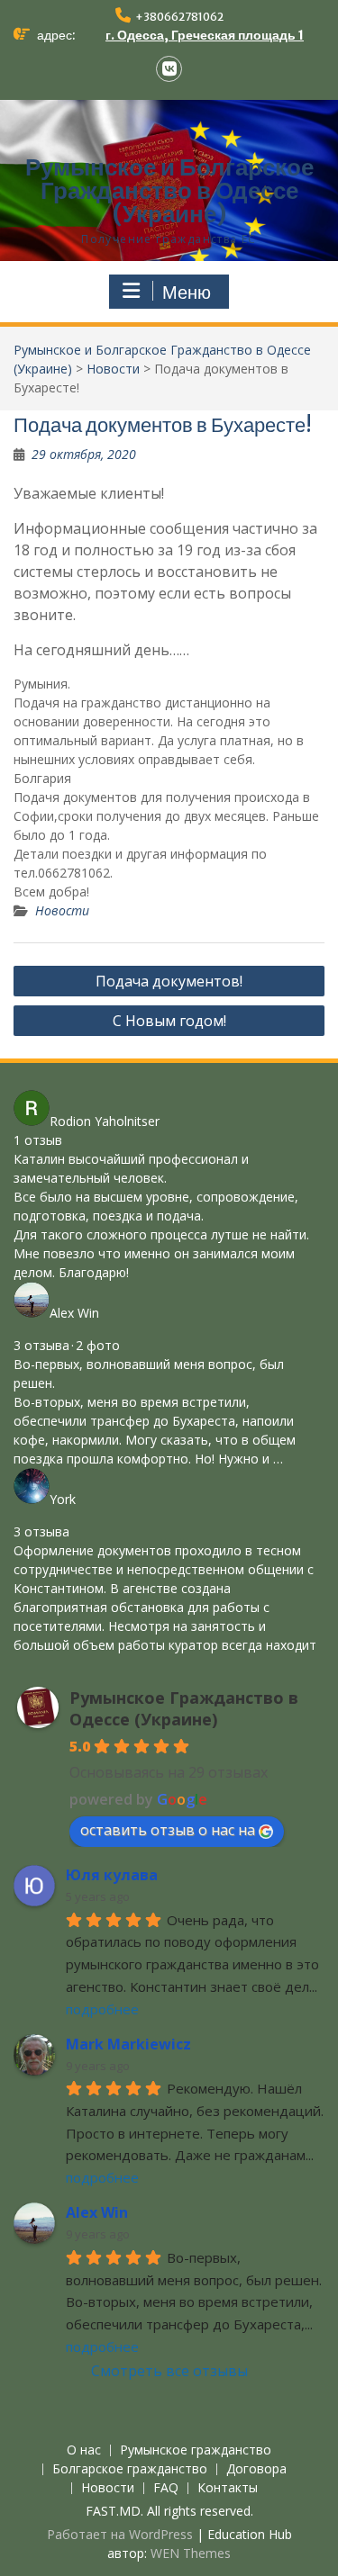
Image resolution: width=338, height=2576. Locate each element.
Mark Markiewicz (128, 2044)
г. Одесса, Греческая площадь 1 (205, 35)
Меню (187, 293)
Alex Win (74, 1313)
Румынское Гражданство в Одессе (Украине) (184, 1708)
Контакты (228, 2488)
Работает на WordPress (120, 2534)
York (63, 1499)
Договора (256, 2469)
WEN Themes (191, 2553)
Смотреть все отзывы (169, 2371)
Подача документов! (169, 981)
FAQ (166, 2488)
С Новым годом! (169, 1021)
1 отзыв (38, 1140)
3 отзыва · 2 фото (67, 1345)
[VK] (169, 69)
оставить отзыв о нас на (168, 1830)
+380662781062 (179, 17)
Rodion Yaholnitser (105, 1121)
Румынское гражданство (196, 2450)
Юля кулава (112, 1875)
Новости (113, 369)
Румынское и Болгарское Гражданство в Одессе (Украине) (169, 190)
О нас (84, 2450)
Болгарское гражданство (130, 2469)
